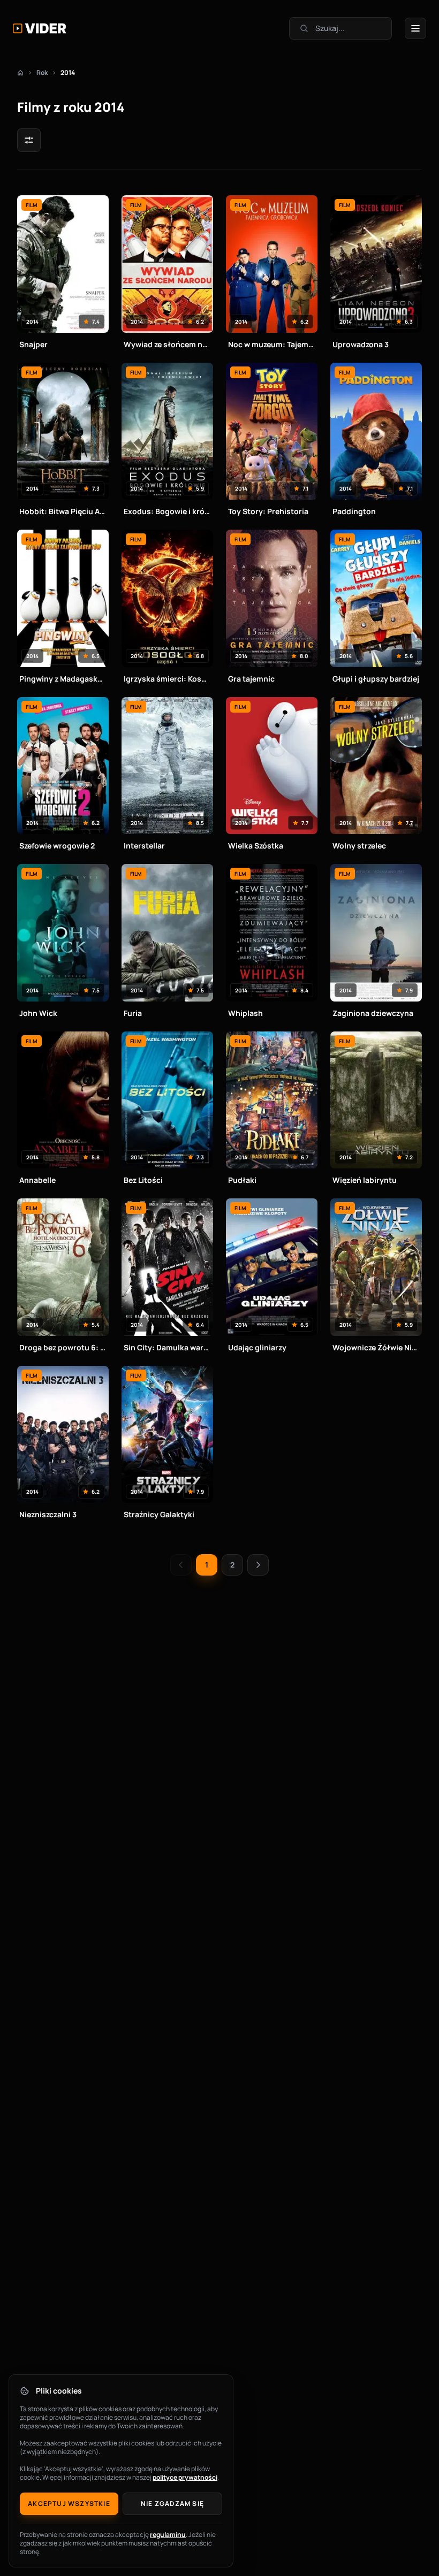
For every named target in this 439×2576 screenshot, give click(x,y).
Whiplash (245, 1013)
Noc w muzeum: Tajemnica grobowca (272, 344)
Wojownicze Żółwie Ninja (376, 1347)
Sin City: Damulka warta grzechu (167, 1347)
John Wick (38, 1013)
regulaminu (168, 2535)
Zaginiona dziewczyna (373, 1013)
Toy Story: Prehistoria (268, 511)
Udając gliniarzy (257, 1347)
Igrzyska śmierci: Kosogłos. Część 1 (167, 679)
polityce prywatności (185, 2477)
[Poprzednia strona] (181, 1565)
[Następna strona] (258, 1565)
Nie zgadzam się (172, 2504)
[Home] (20, 73)
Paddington (354, 511)
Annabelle (37, 1180)
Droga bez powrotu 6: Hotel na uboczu (63, 1347)
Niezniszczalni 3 (48, 1514)
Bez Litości (143, 1180)
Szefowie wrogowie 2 (57, 846)
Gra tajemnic (251, 679)
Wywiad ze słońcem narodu (167, 344)
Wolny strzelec (359, 846)
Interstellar (144, 846)
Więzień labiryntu (365, 1180)
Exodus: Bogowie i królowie (167, 511)
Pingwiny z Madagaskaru (63, 679)
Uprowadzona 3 (361, 344)
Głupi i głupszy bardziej (376, 679)
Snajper (33, 344)
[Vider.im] (40, 28)
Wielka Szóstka (256, 846)
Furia (133, 1013)
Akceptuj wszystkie (69, 2504)
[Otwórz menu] (415, 28)
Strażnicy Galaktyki (159, 1514)
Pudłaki (242, 1180)
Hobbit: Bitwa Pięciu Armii (63, 511)
